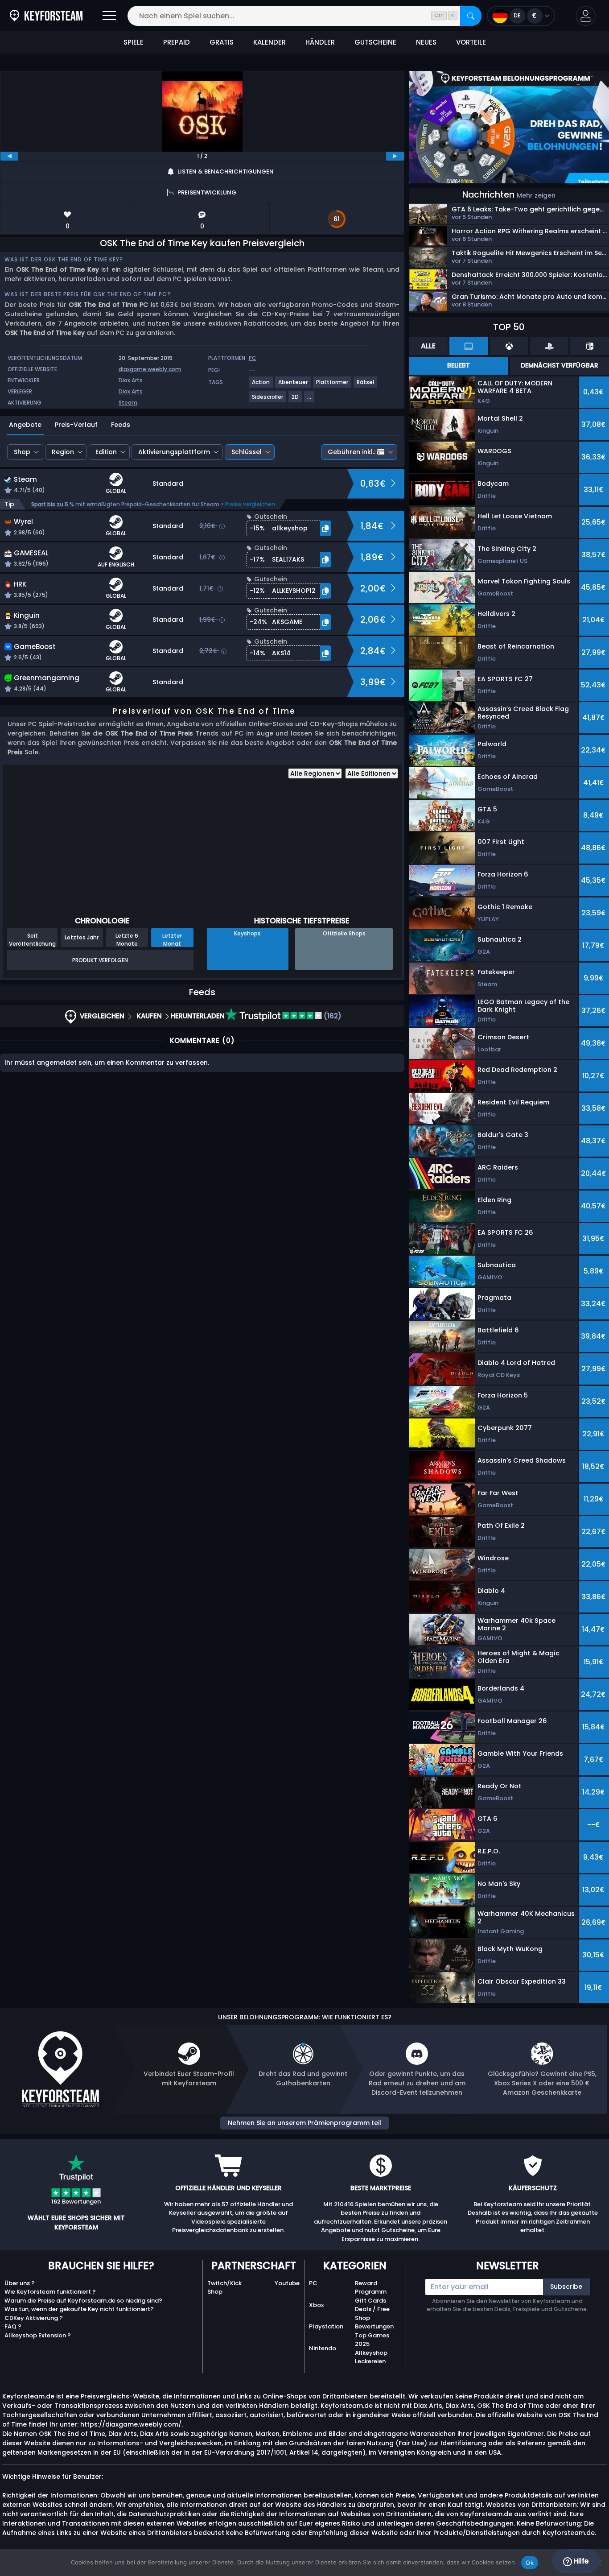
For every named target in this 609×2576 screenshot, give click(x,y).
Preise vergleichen (250, 504)
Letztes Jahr (82, 937)
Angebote (25, 425)
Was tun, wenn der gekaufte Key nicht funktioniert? (79, 2309)
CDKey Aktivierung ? (34, 2318)
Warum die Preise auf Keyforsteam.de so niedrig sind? (83, 2301)
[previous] (9, 156)
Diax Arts (131, 380)
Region (63, 452)
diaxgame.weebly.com (150, 369)
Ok (530, 2563)
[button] (586, 16)
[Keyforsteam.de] (46, 16)
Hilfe (580, 2561)
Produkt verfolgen (100, 960)
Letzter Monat (172, 939)
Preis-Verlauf (76, 425)
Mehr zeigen (536, 195)
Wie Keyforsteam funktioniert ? (50, 2292)
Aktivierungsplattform (174, 452)
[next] (395, 156)
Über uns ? (20, 2283)
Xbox (316, 2305)
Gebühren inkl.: (352, 452)
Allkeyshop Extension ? (38, 2335)
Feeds (121, 425)
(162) (332, 1016)
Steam (128, 403)
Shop (22, 452)
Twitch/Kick (224, 2283)
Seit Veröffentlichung (32, 939)
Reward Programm (371, 2288)
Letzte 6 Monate (127, 939)
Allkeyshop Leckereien (371, 2357)
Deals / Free (372, 2309)
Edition (106, 452)
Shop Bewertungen (374, 2322)
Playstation (326, 2326)
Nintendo (323, 2348)
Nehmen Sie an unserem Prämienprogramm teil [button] (304, 2123)
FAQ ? (13, 2326)
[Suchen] (471, 16)
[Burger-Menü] (109, 16)
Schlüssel (247, 452)
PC (313, 2283)
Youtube (287, 2283)
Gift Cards (370, 2301)
